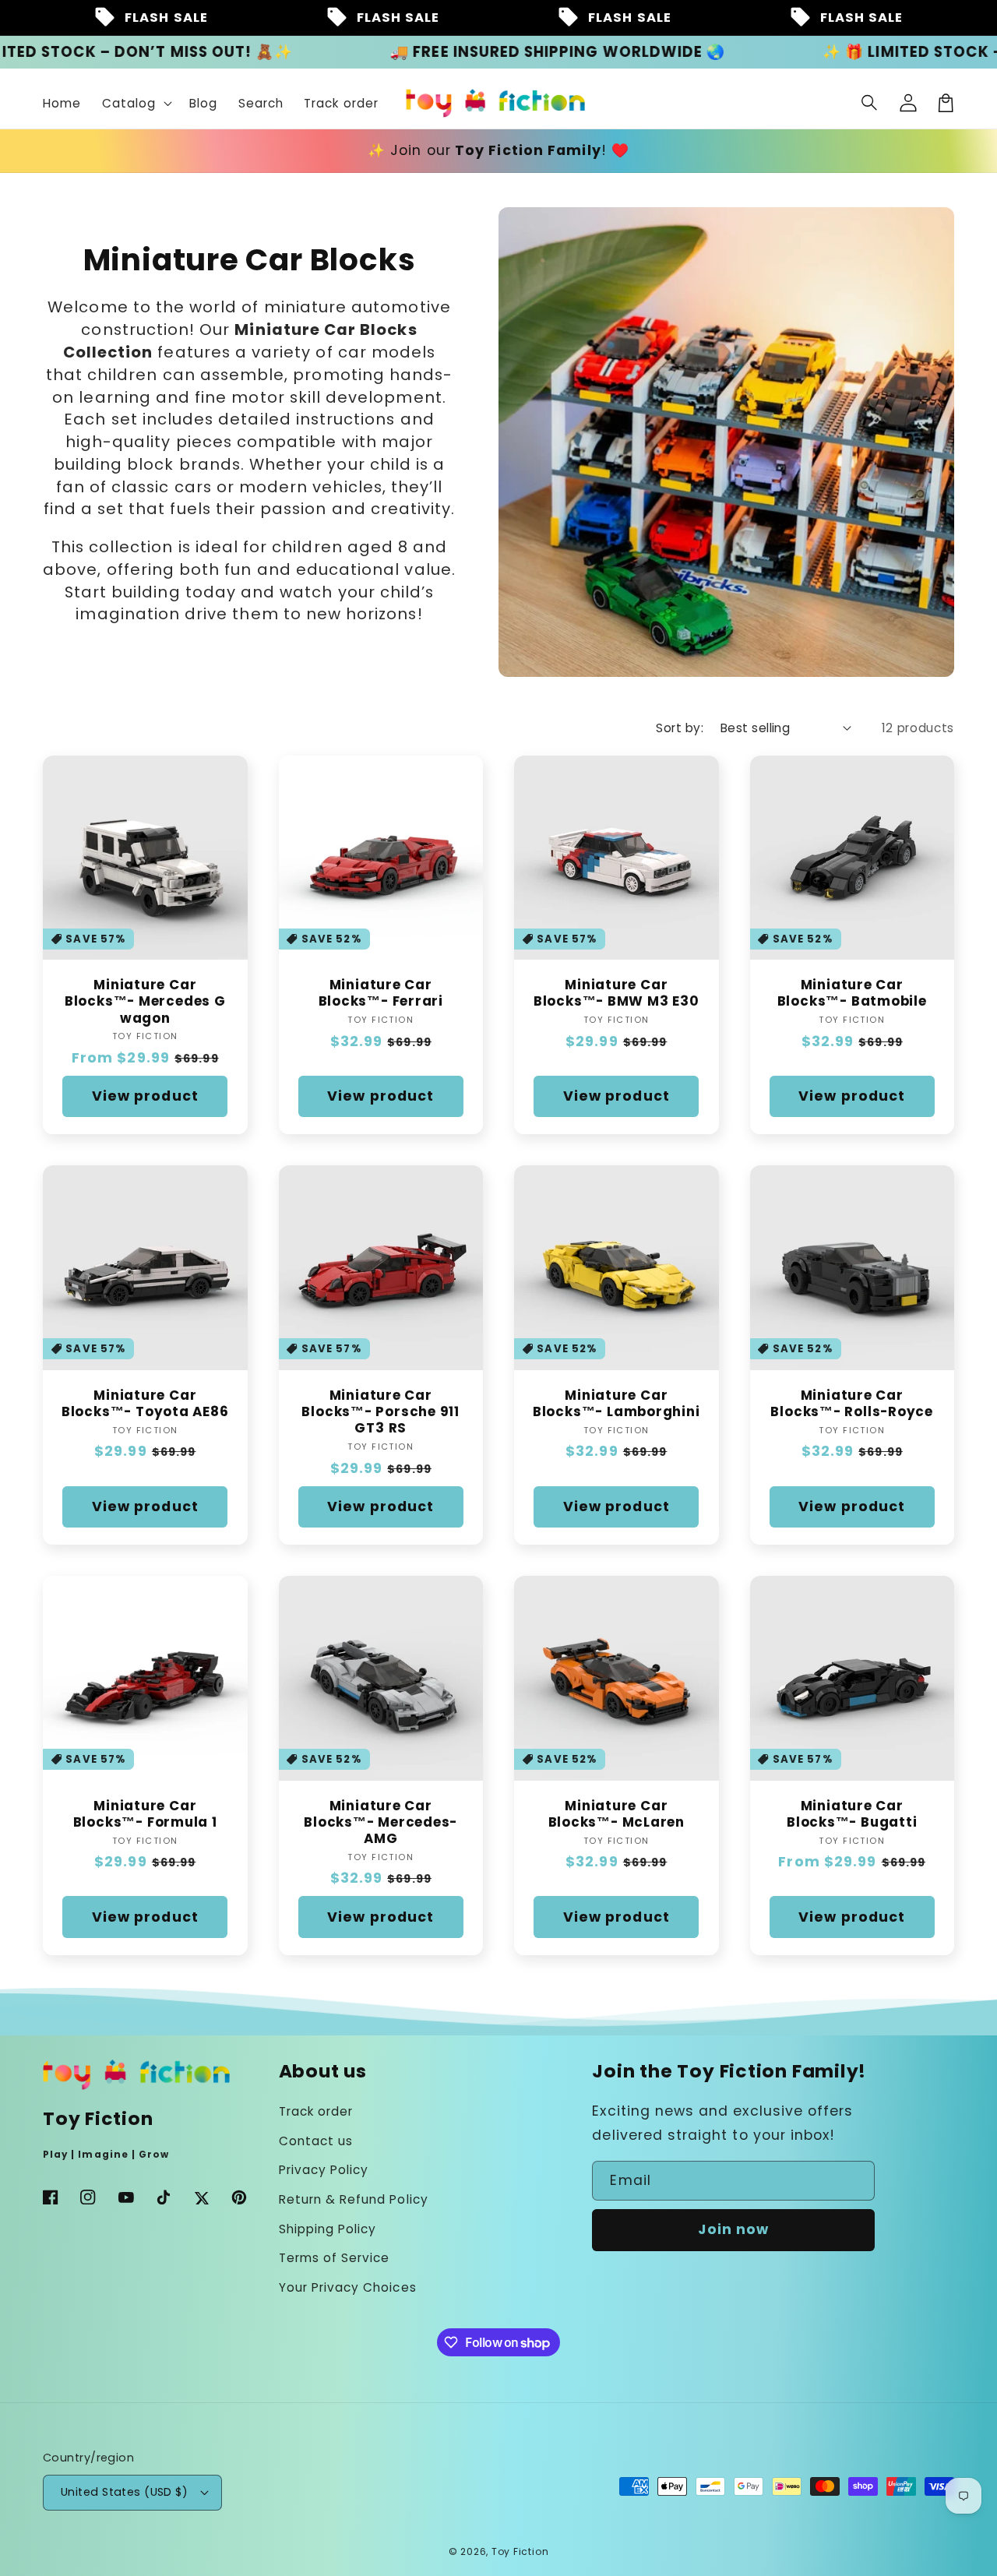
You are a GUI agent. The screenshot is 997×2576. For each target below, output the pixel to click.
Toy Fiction (520, 2551)
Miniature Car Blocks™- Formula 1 (145, 1814)
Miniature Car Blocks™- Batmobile (852, 993)
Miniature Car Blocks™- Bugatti (852, 1814)
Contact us (316, 2141)
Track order (316, 2111)
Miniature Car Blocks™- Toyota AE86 (145, 1404)
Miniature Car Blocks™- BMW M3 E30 (617, 993)
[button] (870, 103)
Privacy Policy (324, 2170)
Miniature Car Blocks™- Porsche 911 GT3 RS (380, 1412)
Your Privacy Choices (348, 2287)
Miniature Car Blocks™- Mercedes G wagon (145, 1002)
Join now (733, 2229)
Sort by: (680, 728)
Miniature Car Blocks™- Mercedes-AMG (380, 1823)
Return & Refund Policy (354, 2199)
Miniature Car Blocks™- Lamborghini (617, 1404)
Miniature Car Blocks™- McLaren (617, 1814)
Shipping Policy (328, 2229)
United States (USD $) (124, 2492)
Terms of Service (335, 2258)
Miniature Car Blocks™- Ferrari (381, 993)
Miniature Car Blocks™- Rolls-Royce (852, 1404)
